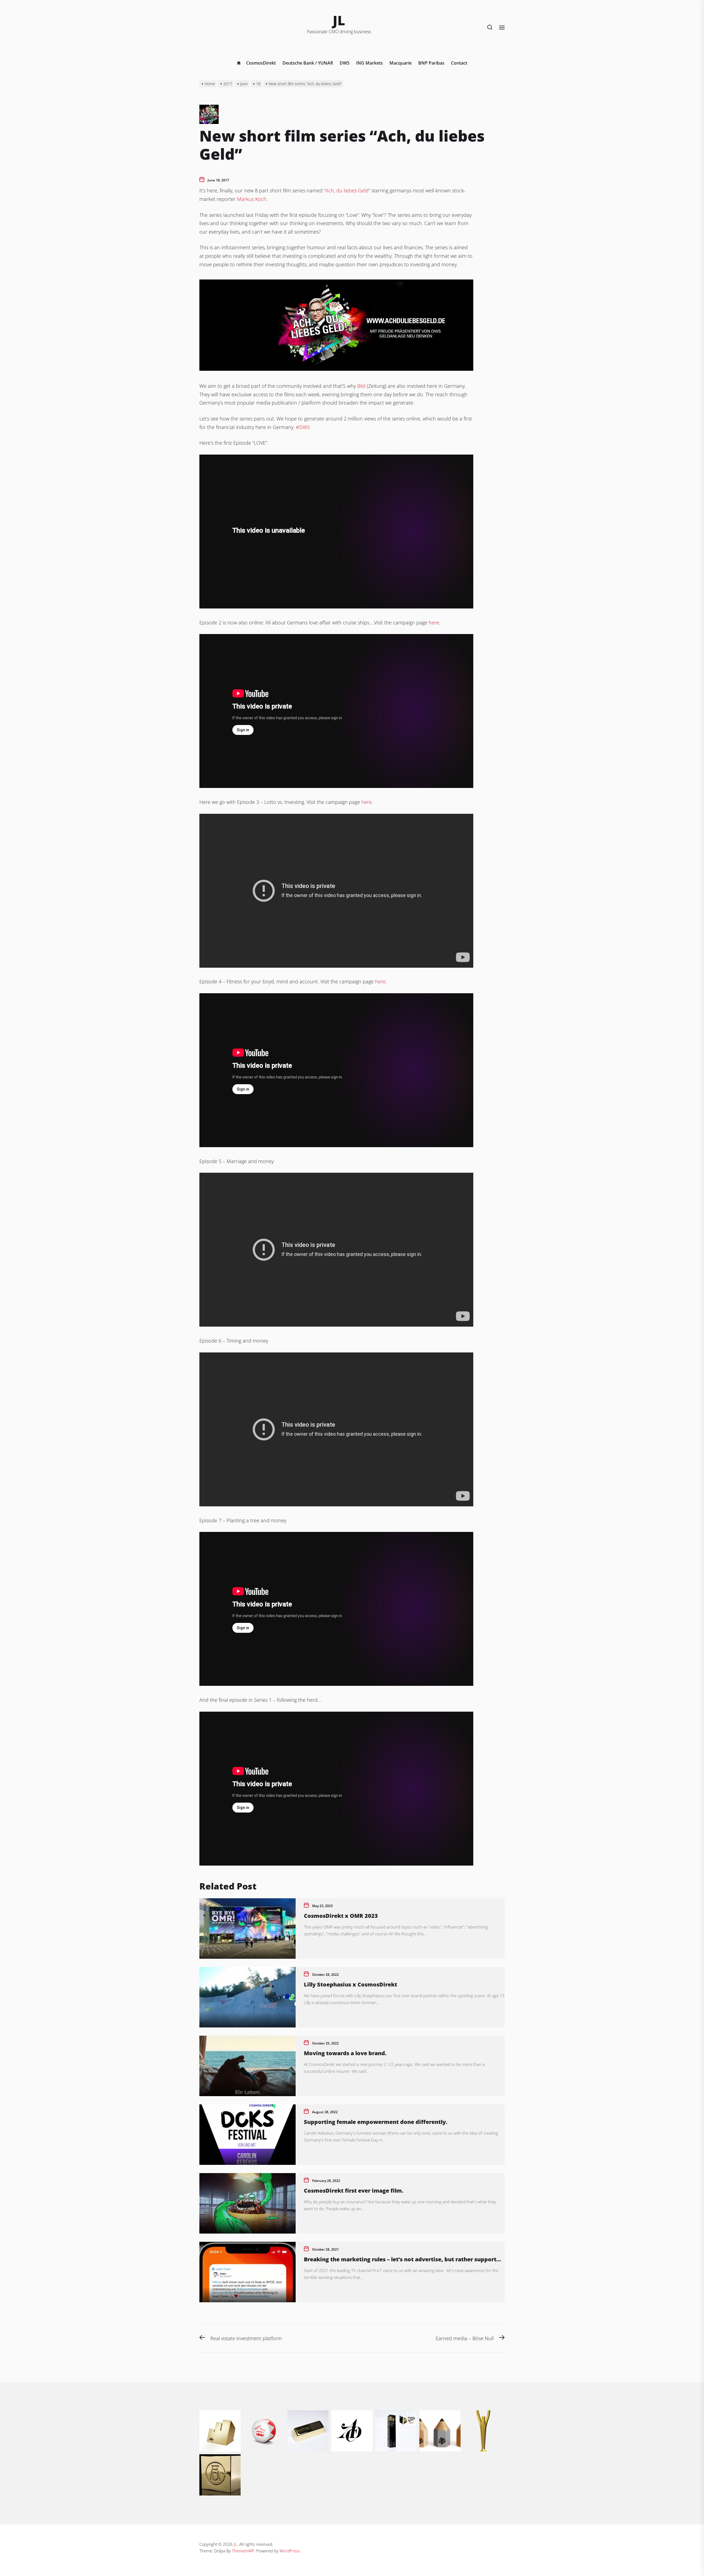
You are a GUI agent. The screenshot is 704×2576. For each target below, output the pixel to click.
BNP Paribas (431, 63)
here (367, 802)
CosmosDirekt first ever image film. (354, 2191)
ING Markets (369, 63)
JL (339, 20)
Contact (459, 63)
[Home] (239, 63)
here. (435, 622)
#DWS (303, 427)
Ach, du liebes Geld (347, 190)
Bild (361, 386)
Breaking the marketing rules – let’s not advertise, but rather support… (402, 2259)
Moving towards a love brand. (345, 2053)
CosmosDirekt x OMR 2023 (341, 1916)
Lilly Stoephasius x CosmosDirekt (350, 1984)
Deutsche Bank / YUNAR (308, 63)
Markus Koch (252, 199)
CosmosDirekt (261, 63)
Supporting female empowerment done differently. (376, 2122)
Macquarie (401, 63)
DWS (345, 63)
